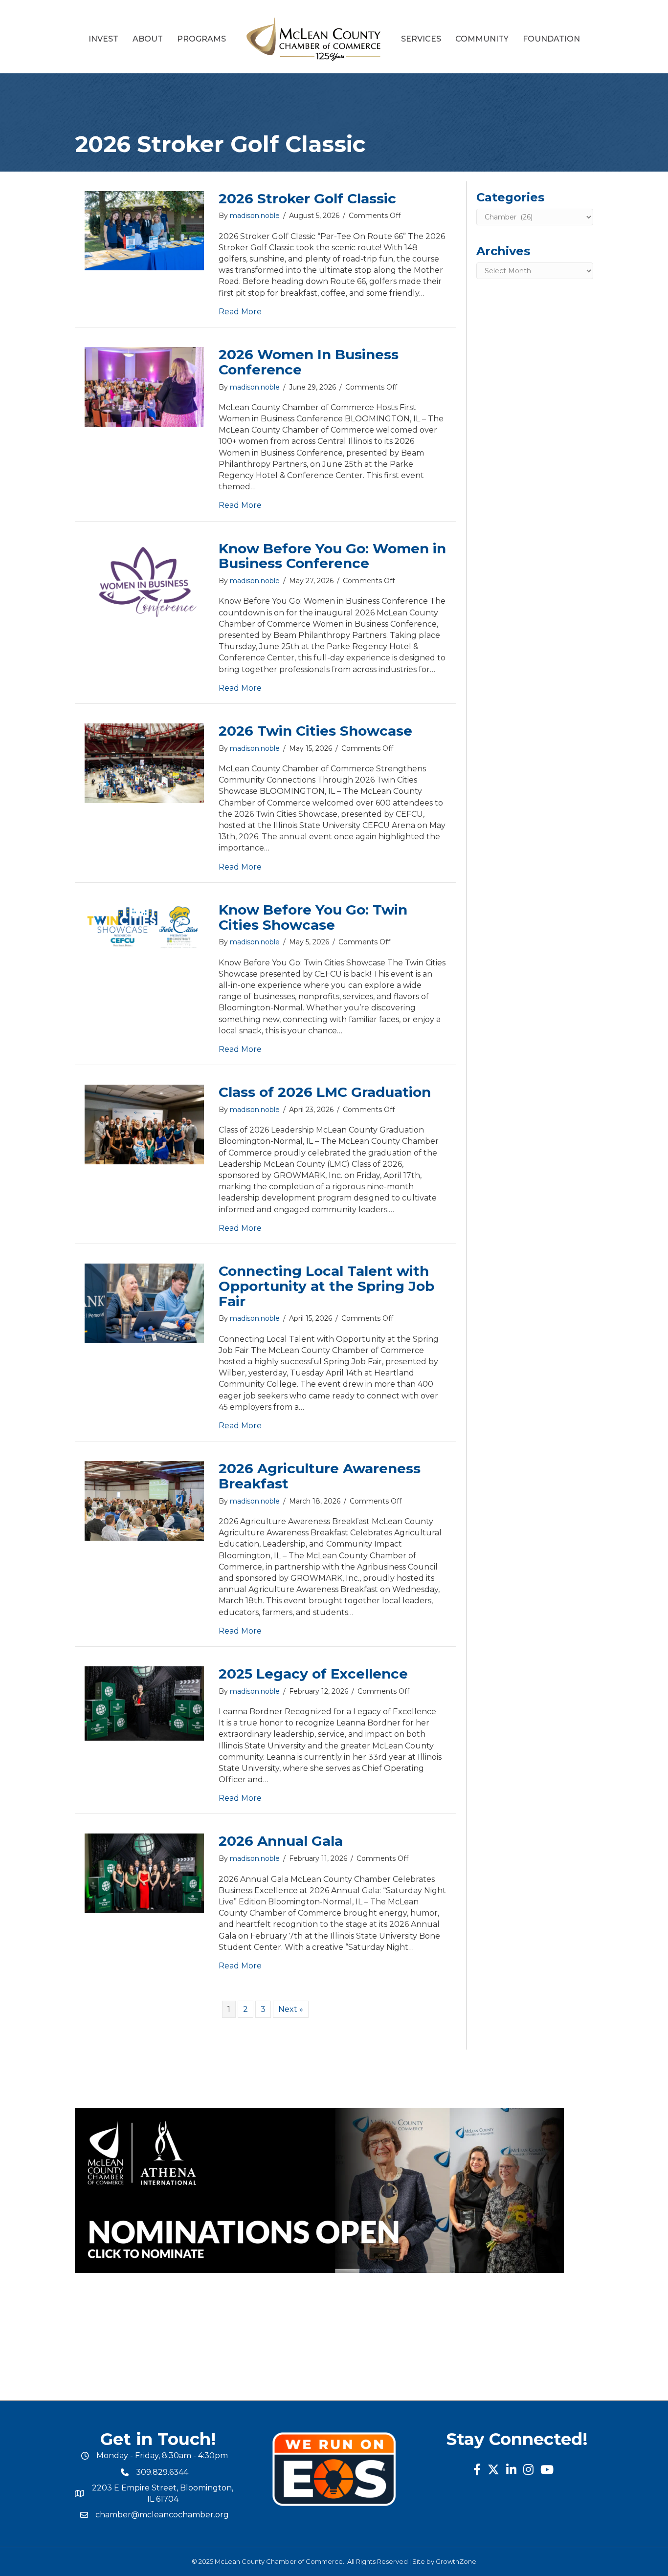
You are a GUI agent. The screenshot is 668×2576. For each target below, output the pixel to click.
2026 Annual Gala (281, 1841)
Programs (201, 39)
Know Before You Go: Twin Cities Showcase (313, 917)
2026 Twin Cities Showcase (315, 731)
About (148, 39)
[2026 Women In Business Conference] (144, 386)
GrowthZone (456, 2561)
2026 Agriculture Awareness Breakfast (320, 1476)
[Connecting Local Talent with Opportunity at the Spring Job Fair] (144, 1303)
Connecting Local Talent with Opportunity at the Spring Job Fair (326, 1286)
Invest (103, 39)
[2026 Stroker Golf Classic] (144, 230)
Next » (291, 2009)
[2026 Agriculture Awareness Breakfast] (144, 1500)
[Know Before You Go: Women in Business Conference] (144, 580)
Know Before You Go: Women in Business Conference (332, 556)
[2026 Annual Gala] (144, 1873)
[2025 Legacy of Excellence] (144, 1703)
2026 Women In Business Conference (309, 362)
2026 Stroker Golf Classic (307, 198)
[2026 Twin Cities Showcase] (144, 763)
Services (421, 39)
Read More (240, 312)
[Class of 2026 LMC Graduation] (144, 1124)
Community (482, 39)
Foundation (551, 39)
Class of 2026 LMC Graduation (325, 1092)
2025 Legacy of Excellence (313, 1674)
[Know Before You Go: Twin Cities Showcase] (144, 927)
